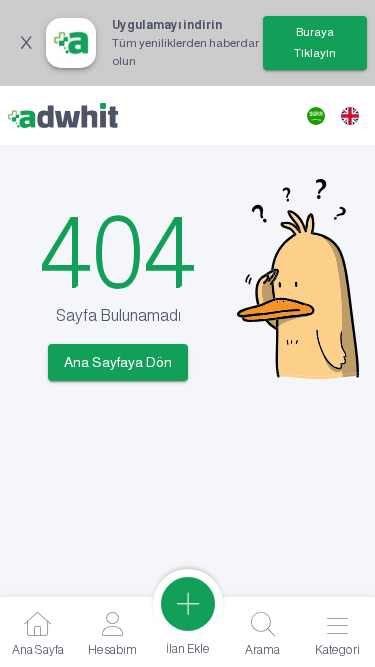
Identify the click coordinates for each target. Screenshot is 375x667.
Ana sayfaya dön (118, 362)
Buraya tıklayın (315, 42)
